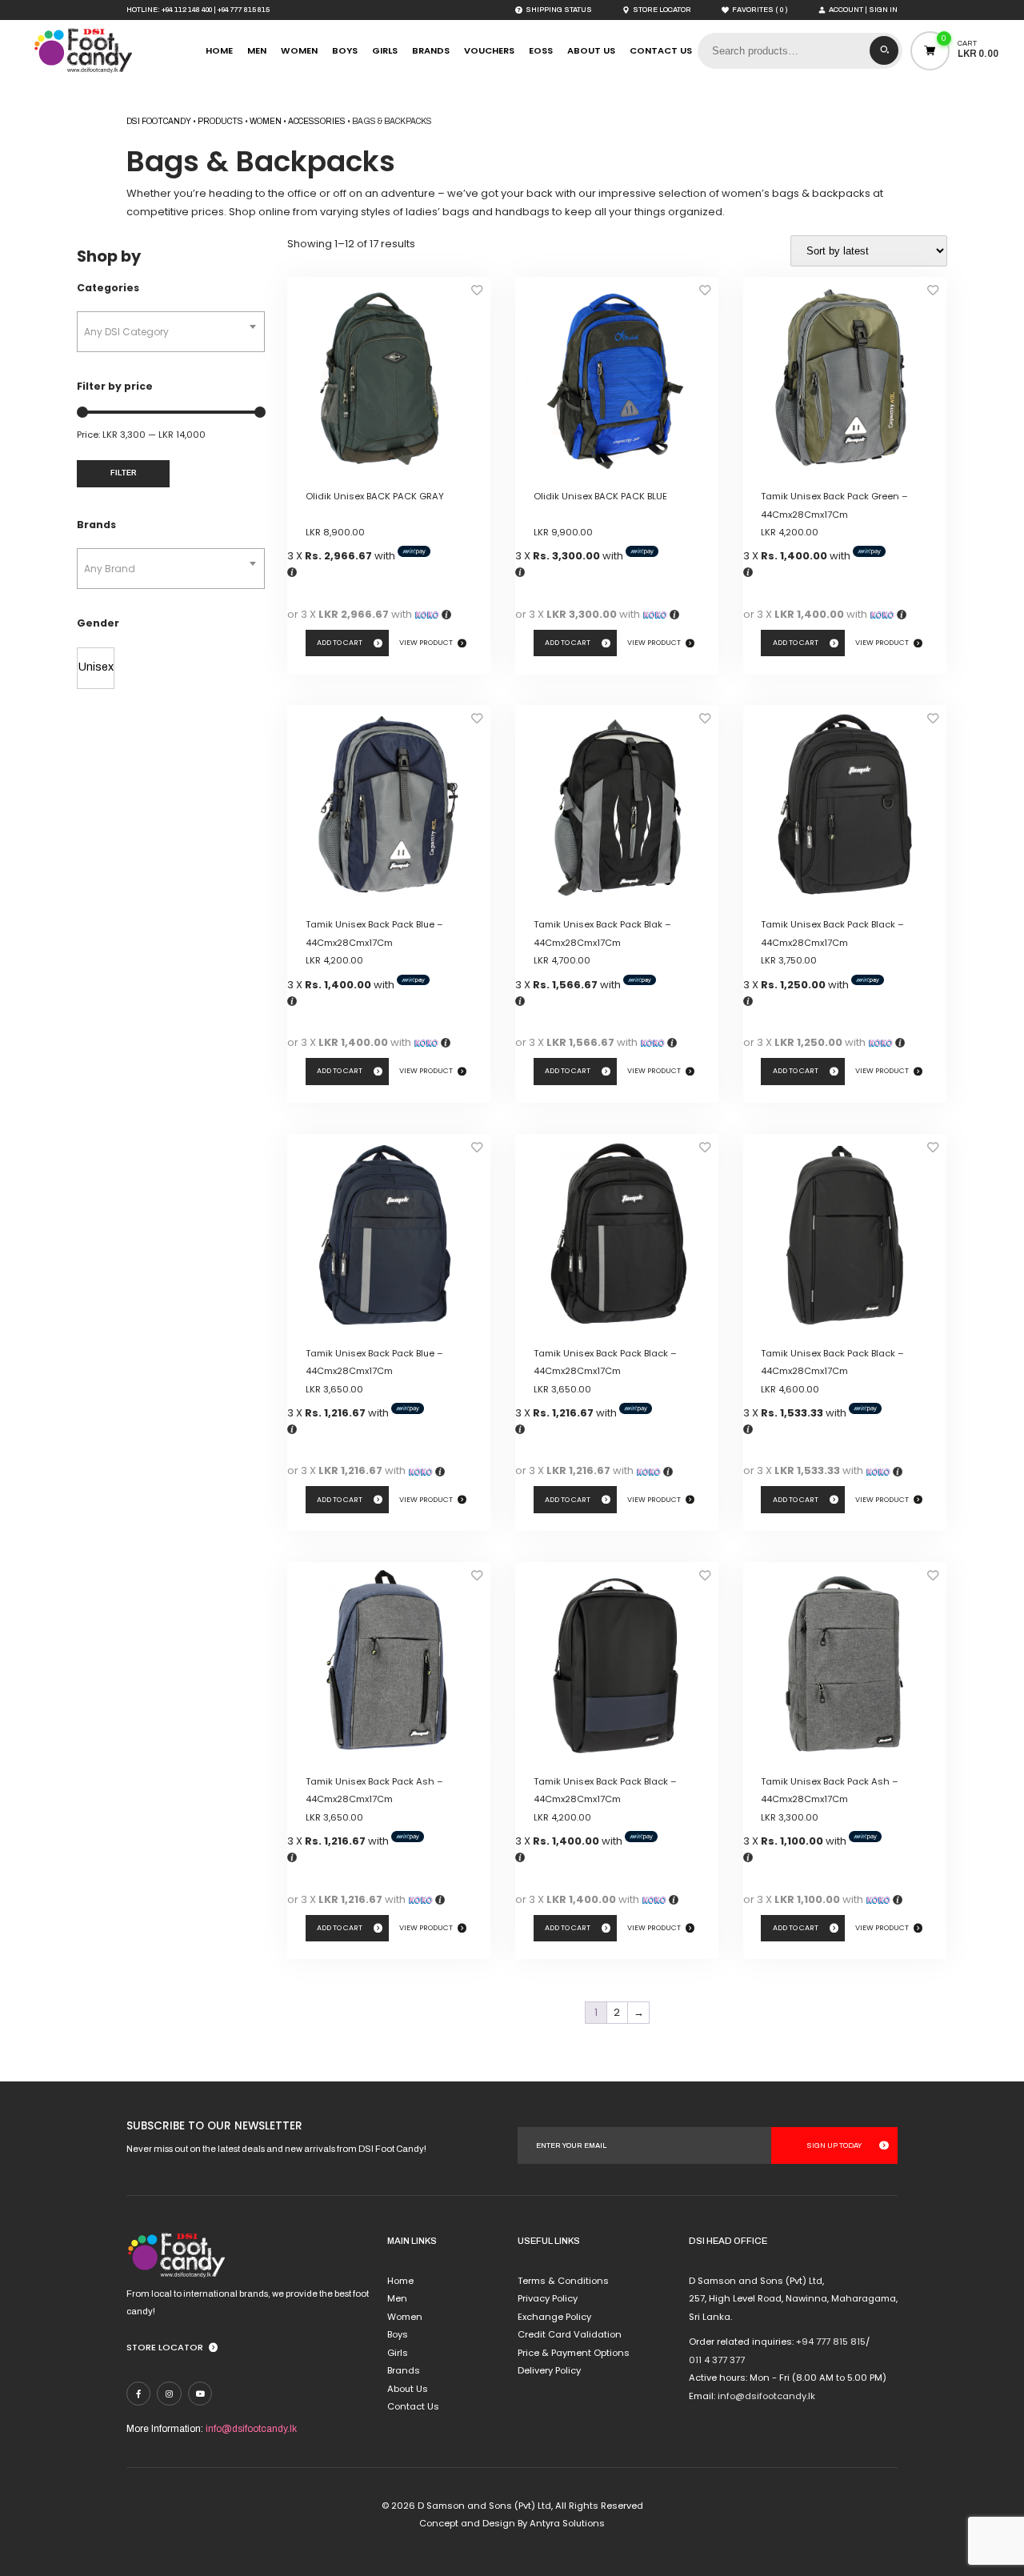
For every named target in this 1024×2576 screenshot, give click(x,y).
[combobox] (171, 332)
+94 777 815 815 (244, 10)
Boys (345, 50)
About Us (591, 50)
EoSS (541, 50)
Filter (124, 473)
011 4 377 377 (717, 2360)
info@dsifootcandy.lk (251, 2429)
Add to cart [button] (340, 643)
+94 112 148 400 (187, 10)
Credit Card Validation (570, 2334)
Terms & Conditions (563, 2281)
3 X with (342, 556)
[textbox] (171, 332)
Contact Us (661, 50)
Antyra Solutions (567, 2523)
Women (299, 50)
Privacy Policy (548, 2298)
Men (257, 50)
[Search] (884, 50)
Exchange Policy (554, 2317)
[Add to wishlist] (477, 294)
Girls (385, 50)
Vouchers (489, 50)
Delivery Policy (549, 2370)
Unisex (96, 667)
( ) (760, 10)
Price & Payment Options (574, 2353)
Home (219, 50)
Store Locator (165, 2347)
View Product (426, 643)
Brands (431, 50)
